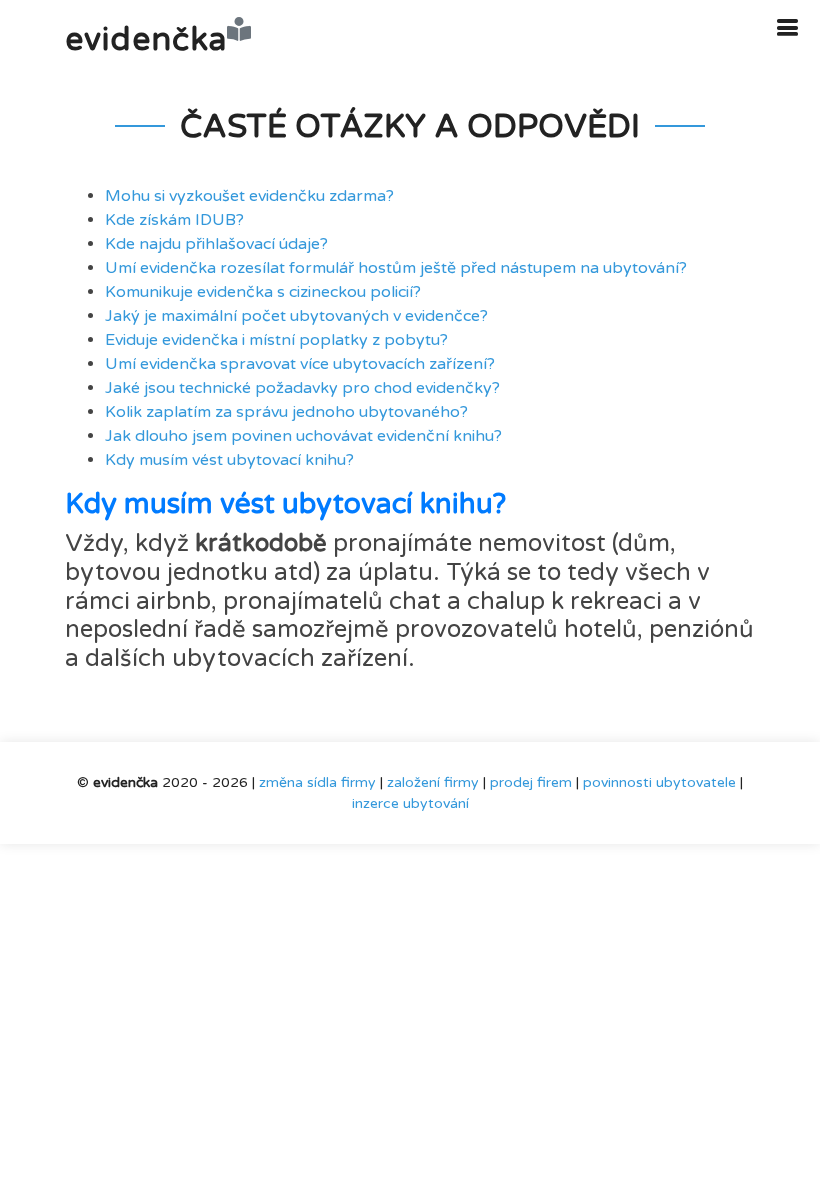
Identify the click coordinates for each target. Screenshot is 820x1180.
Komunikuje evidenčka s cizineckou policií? (263, 292)
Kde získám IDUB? (174, 220)
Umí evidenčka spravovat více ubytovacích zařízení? (300, 364)
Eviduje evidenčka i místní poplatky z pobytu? (276, 340)
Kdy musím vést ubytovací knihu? (229, 460)
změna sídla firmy (317, 782)
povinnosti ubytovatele (659, 782)
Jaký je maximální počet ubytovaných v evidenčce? (296, 316)
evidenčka (146, 40)
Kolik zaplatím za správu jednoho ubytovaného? (286, 412)
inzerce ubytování (410, 803)
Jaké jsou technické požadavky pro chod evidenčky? (302, 388)
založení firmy (433, 782)
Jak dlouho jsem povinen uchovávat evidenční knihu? (303, 436)
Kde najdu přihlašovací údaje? (216, 244)
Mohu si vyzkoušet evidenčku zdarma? (249, 196)
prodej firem (531, 782)
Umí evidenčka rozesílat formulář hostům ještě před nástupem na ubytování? (396, 268)
